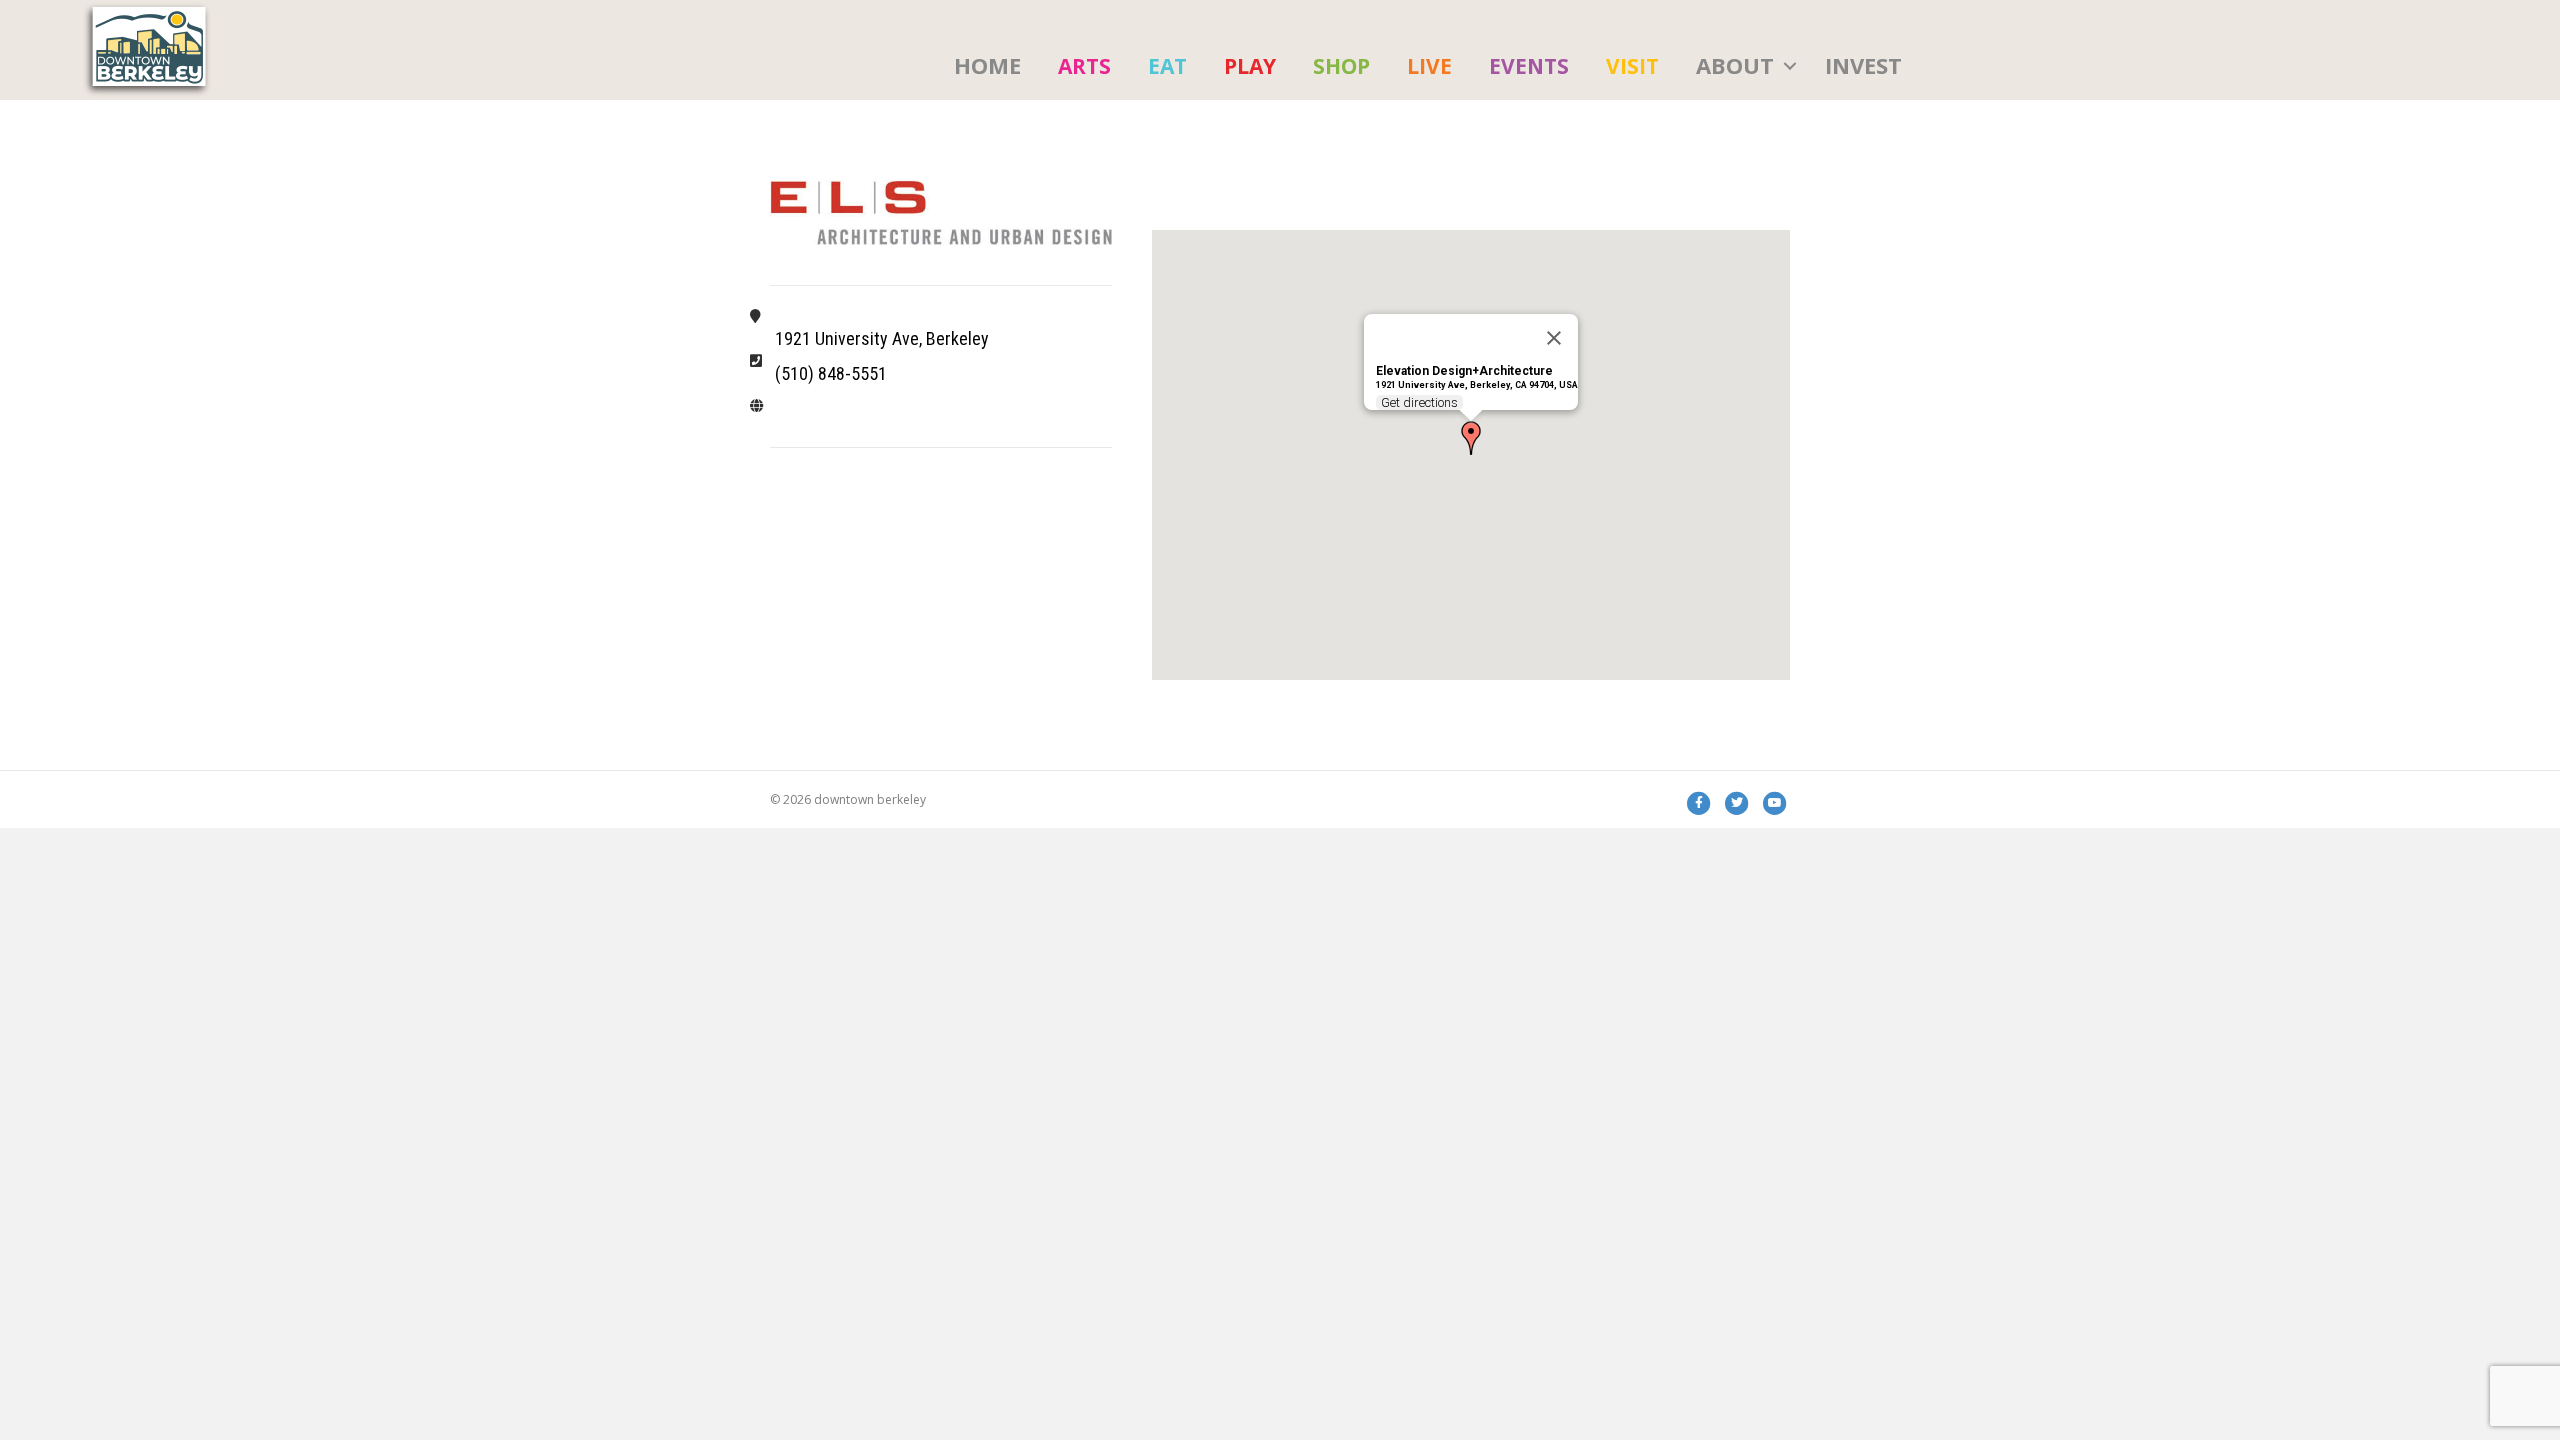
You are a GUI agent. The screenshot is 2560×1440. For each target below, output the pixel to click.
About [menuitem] (1735, 65)
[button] (1790, 66)
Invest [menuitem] (1863, 65)
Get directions (1419, 402)
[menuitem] (1084, 66)
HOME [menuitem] (987, 65)
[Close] (1554, 338)
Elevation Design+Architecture (1464, 371)
